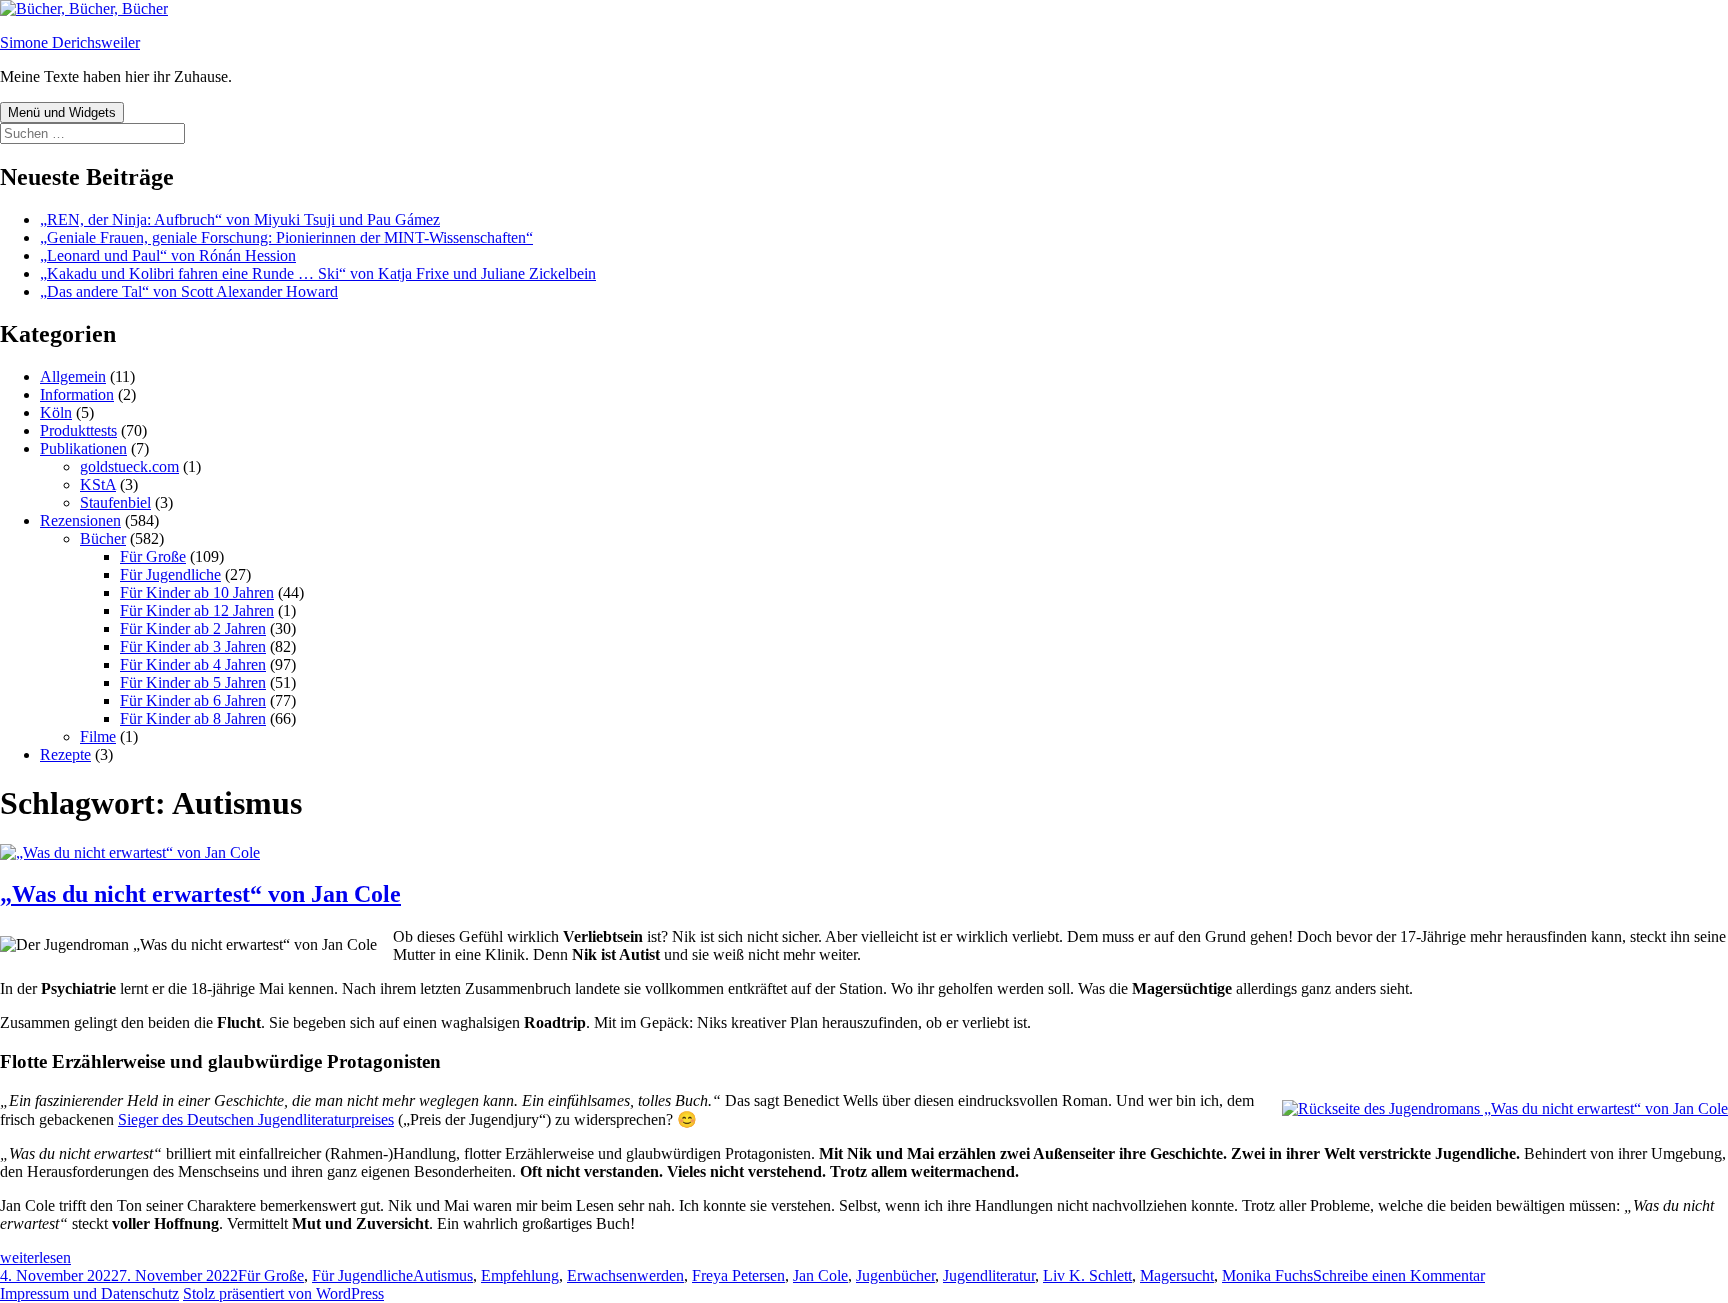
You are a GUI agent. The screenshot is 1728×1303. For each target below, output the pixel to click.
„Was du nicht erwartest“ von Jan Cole (200, 894)
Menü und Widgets (62, 112)
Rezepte (65, 754)
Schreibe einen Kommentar (1399, 1275)
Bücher (103, 538)
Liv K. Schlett (1087, 1275)
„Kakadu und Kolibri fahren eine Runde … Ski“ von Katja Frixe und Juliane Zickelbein (318, 273)
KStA (98, 484)
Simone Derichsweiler (70, 42)
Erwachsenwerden (625, 1275)
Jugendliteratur (989, 1275)
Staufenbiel (115, 502)
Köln (56, 412)
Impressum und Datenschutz (89, 1293)
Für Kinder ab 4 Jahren (193, 664)
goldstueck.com (129, 466)
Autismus (443, 1275)
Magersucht (1177, 1275)
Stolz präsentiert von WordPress (283, 1293)
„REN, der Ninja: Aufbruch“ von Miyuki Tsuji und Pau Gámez (240, 219)
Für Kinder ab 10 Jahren (197, 592)
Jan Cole (820, 1275)
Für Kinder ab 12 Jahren (197, 610)
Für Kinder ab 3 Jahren (193, 646)
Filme (98, 736)
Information (77, 394)
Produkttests (78, 430)
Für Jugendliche (170, 574)
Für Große (153, 556)
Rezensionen (80, 520)
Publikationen (83, 448)
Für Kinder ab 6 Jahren (193, 700)
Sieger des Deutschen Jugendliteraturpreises (256, 1119)
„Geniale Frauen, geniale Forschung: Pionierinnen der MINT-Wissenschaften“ (286, 237)
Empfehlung (520, 1275)
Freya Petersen (738, 1275)
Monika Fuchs (1267, 1275)
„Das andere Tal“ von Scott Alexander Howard (189, 291)
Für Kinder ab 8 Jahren (193, 718)
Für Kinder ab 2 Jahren (193, 628)
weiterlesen (35, 1257)
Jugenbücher (895, 1275)
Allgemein (73, 376)
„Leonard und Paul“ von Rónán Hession (168, 255)
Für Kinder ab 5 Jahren (193, 682)
